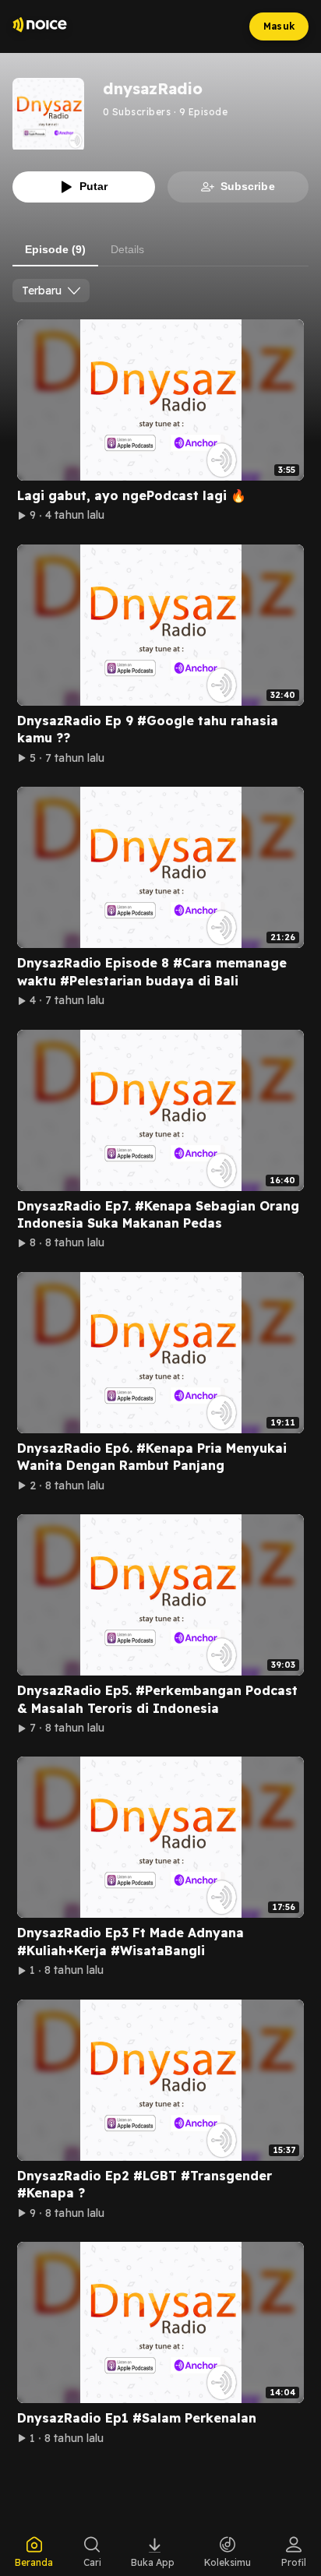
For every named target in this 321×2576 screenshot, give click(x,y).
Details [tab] (127, 249)
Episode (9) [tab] (55, 249)
